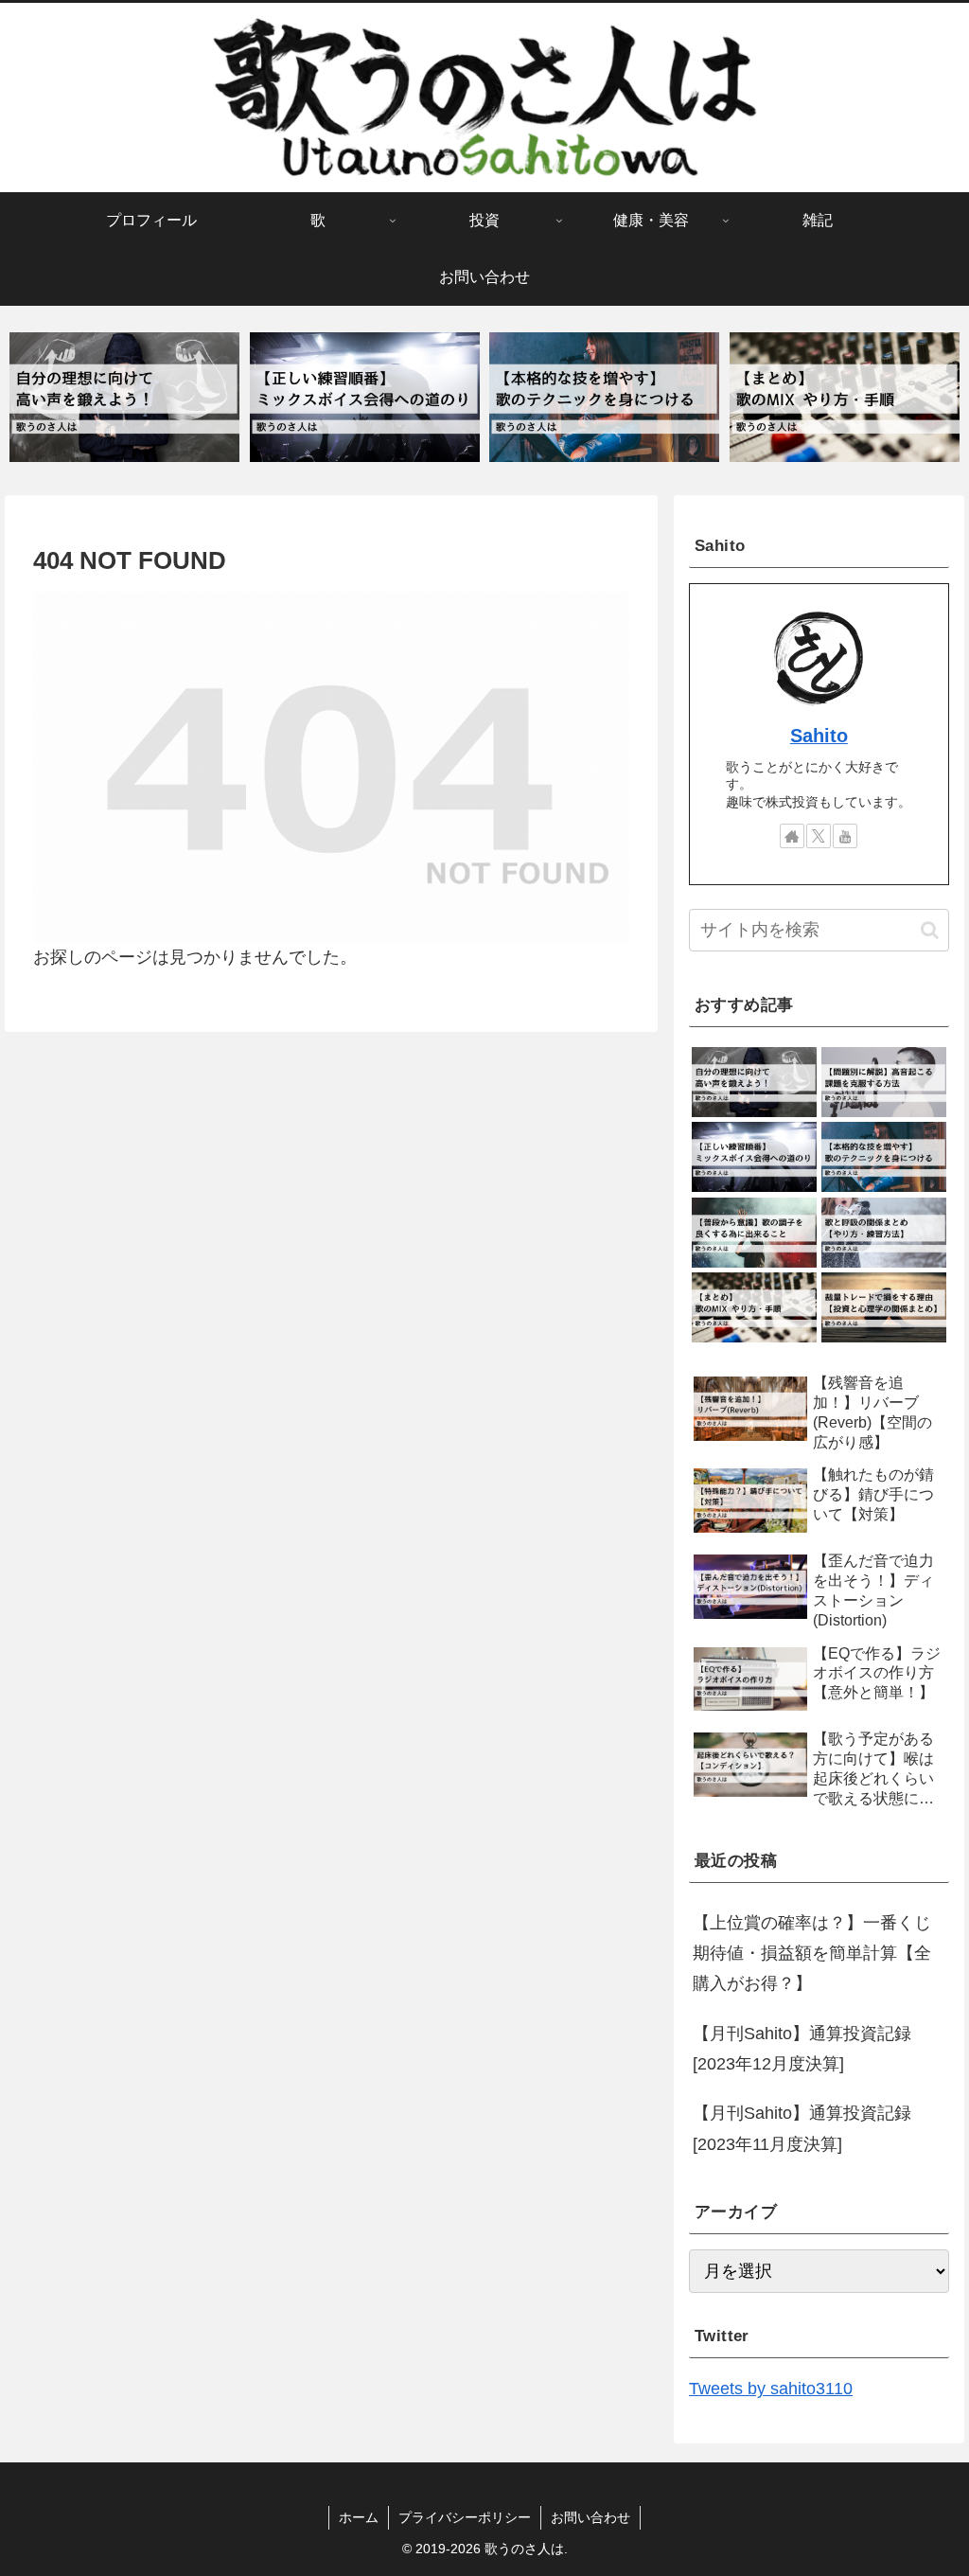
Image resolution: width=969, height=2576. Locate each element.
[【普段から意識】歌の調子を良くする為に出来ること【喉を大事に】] (754, 1233)
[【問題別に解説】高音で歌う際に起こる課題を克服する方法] (884, 1082)
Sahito (819, 736)
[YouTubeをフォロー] (845, 836)
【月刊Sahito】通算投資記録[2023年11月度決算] (802, 2128)
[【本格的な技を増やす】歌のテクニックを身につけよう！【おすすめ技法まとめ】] (604, 397)
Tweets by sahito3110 (771, 2389)
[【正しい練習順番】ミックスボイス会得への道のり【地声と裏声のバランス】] (365, 397)
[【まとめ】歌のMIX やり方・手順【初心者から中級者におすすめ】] (845, 397)
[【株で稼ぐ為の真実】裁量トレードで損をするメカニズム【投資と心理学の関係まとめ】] (884, 1307)
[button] (930, 930)
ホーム (359, 2517)
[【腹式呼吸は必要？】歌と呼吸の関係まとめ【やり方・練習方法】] (884, 1233)
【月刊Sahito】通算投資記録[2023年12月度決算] (802, 2049)
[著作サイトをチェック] (792, 836)
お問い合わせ (590, 2517)
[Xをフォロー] (819, 836)
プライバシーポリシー (465, 2517)
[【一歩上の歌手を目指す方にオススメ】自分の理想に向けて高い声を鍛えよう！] (124, 397)
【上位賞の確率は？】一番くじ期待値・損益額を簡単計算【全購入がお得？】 (812, 1954)
